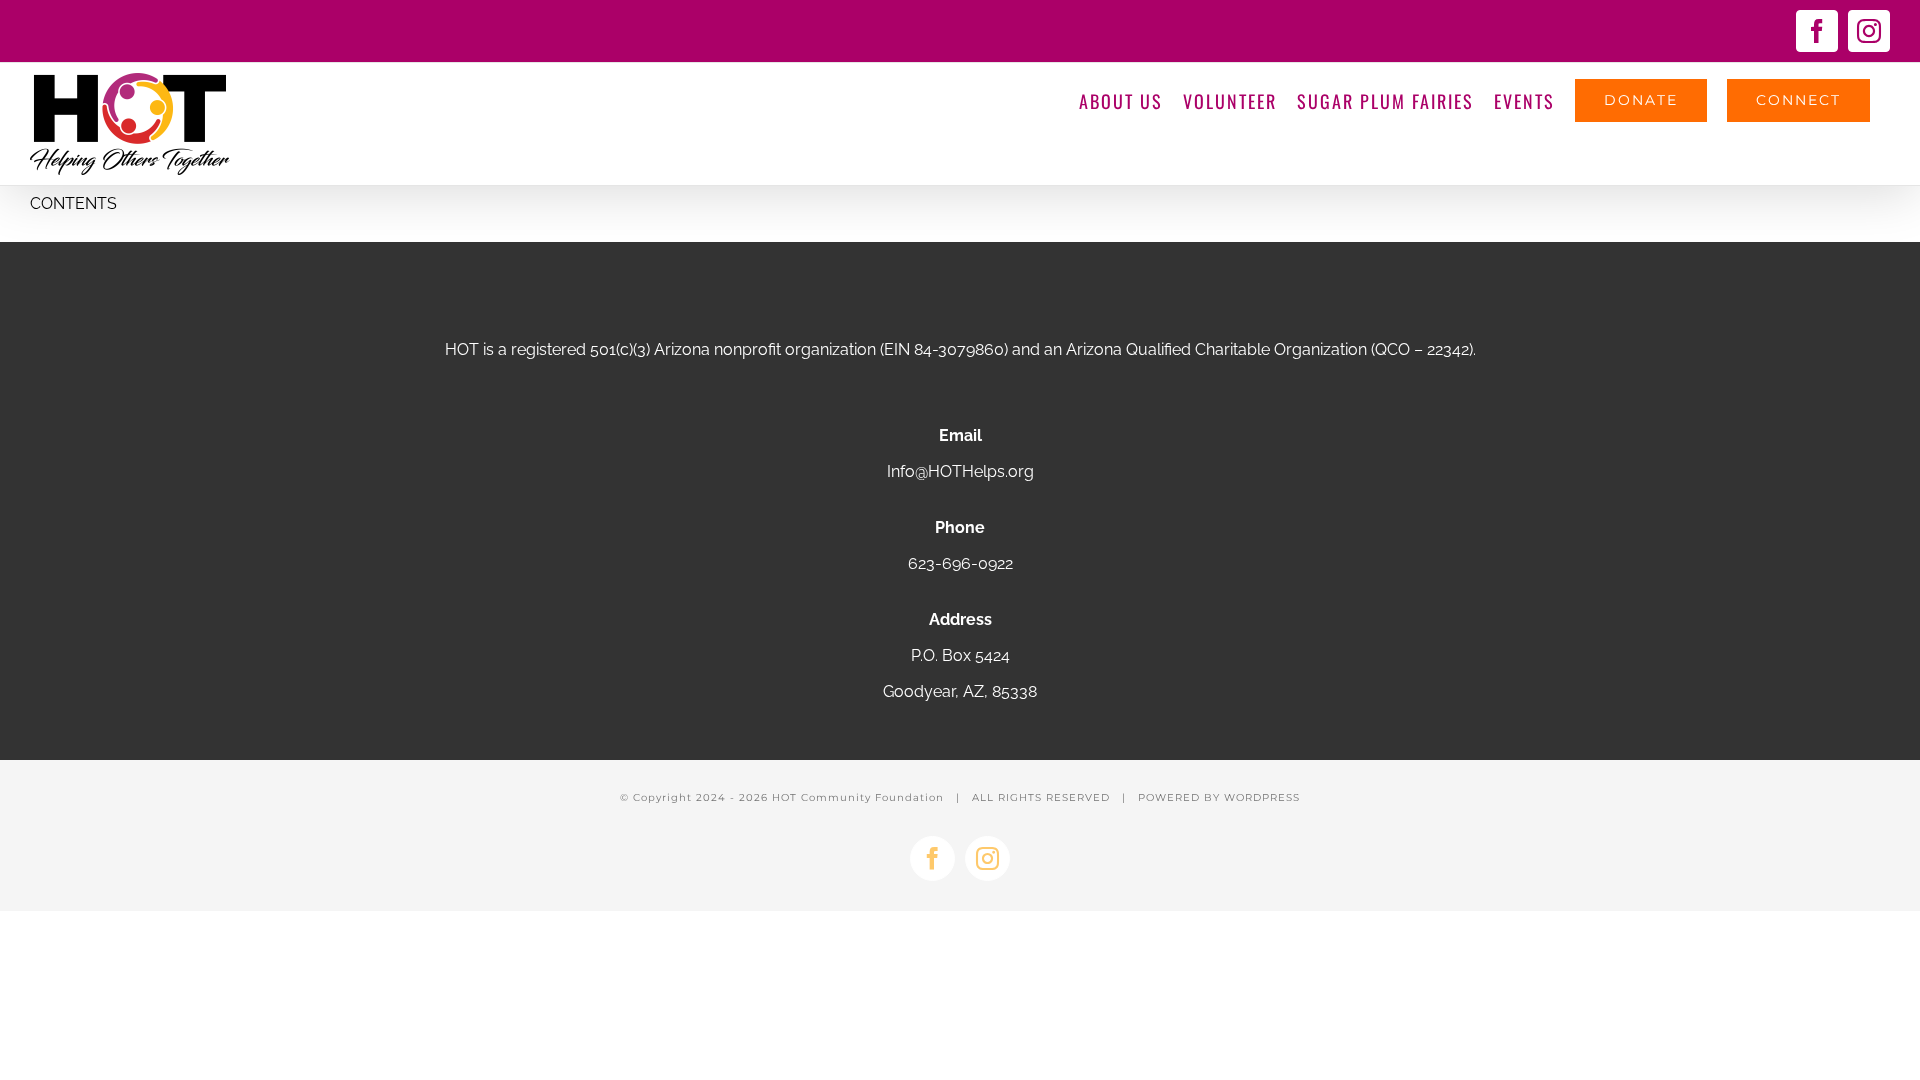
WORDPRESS (1262, 797)
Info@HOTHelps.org (960, 471)
